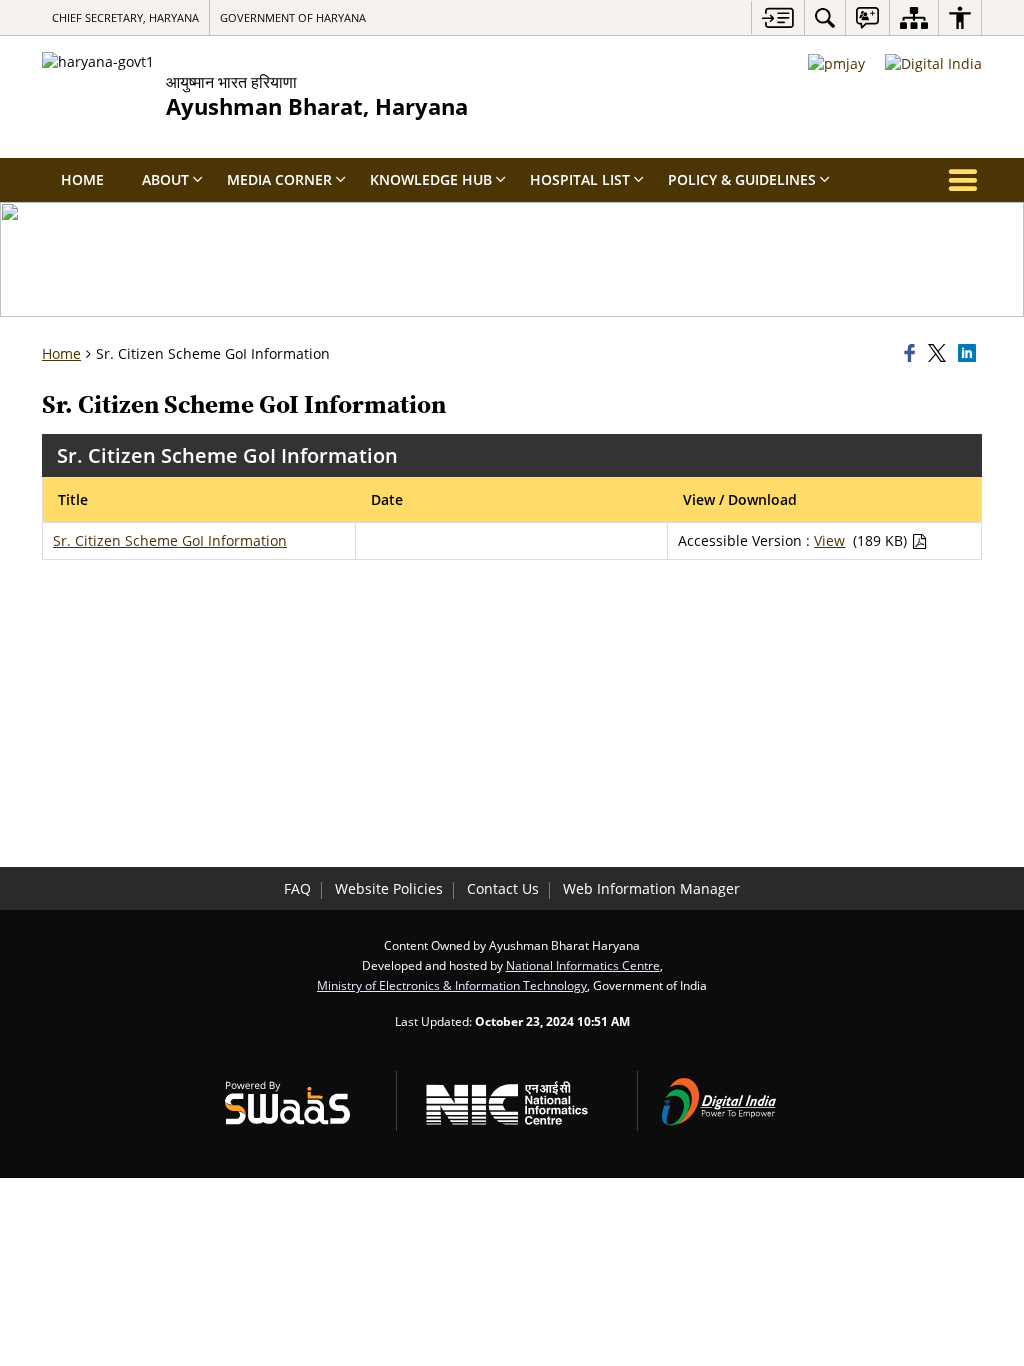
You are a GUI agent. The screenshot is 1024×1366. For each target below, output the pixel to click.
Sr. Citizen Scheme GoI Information (170, 540)
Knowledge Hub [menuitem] (431, 179)
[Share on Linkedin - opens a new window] (970, 354)
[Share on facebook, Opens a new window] (913, 354)
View (829, 540)
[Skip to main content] (777, 17)
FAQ (297, 888)
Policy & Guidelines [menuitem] (742, 179)
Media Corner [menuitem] (279, 179)
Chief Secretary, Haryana (125, 17)
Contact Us (503, 888)
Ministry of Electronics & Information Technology (452, 985)
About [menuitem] (165, 179)
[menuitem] (825, 17)
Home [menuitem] (82, 179)
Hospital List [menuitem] (580, 179)
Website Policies (389, 888)
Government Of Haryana (293, 17)
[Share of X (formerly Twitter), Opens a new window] (940, 354)
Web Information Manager (651, 888)
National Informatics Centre (583, 965)
